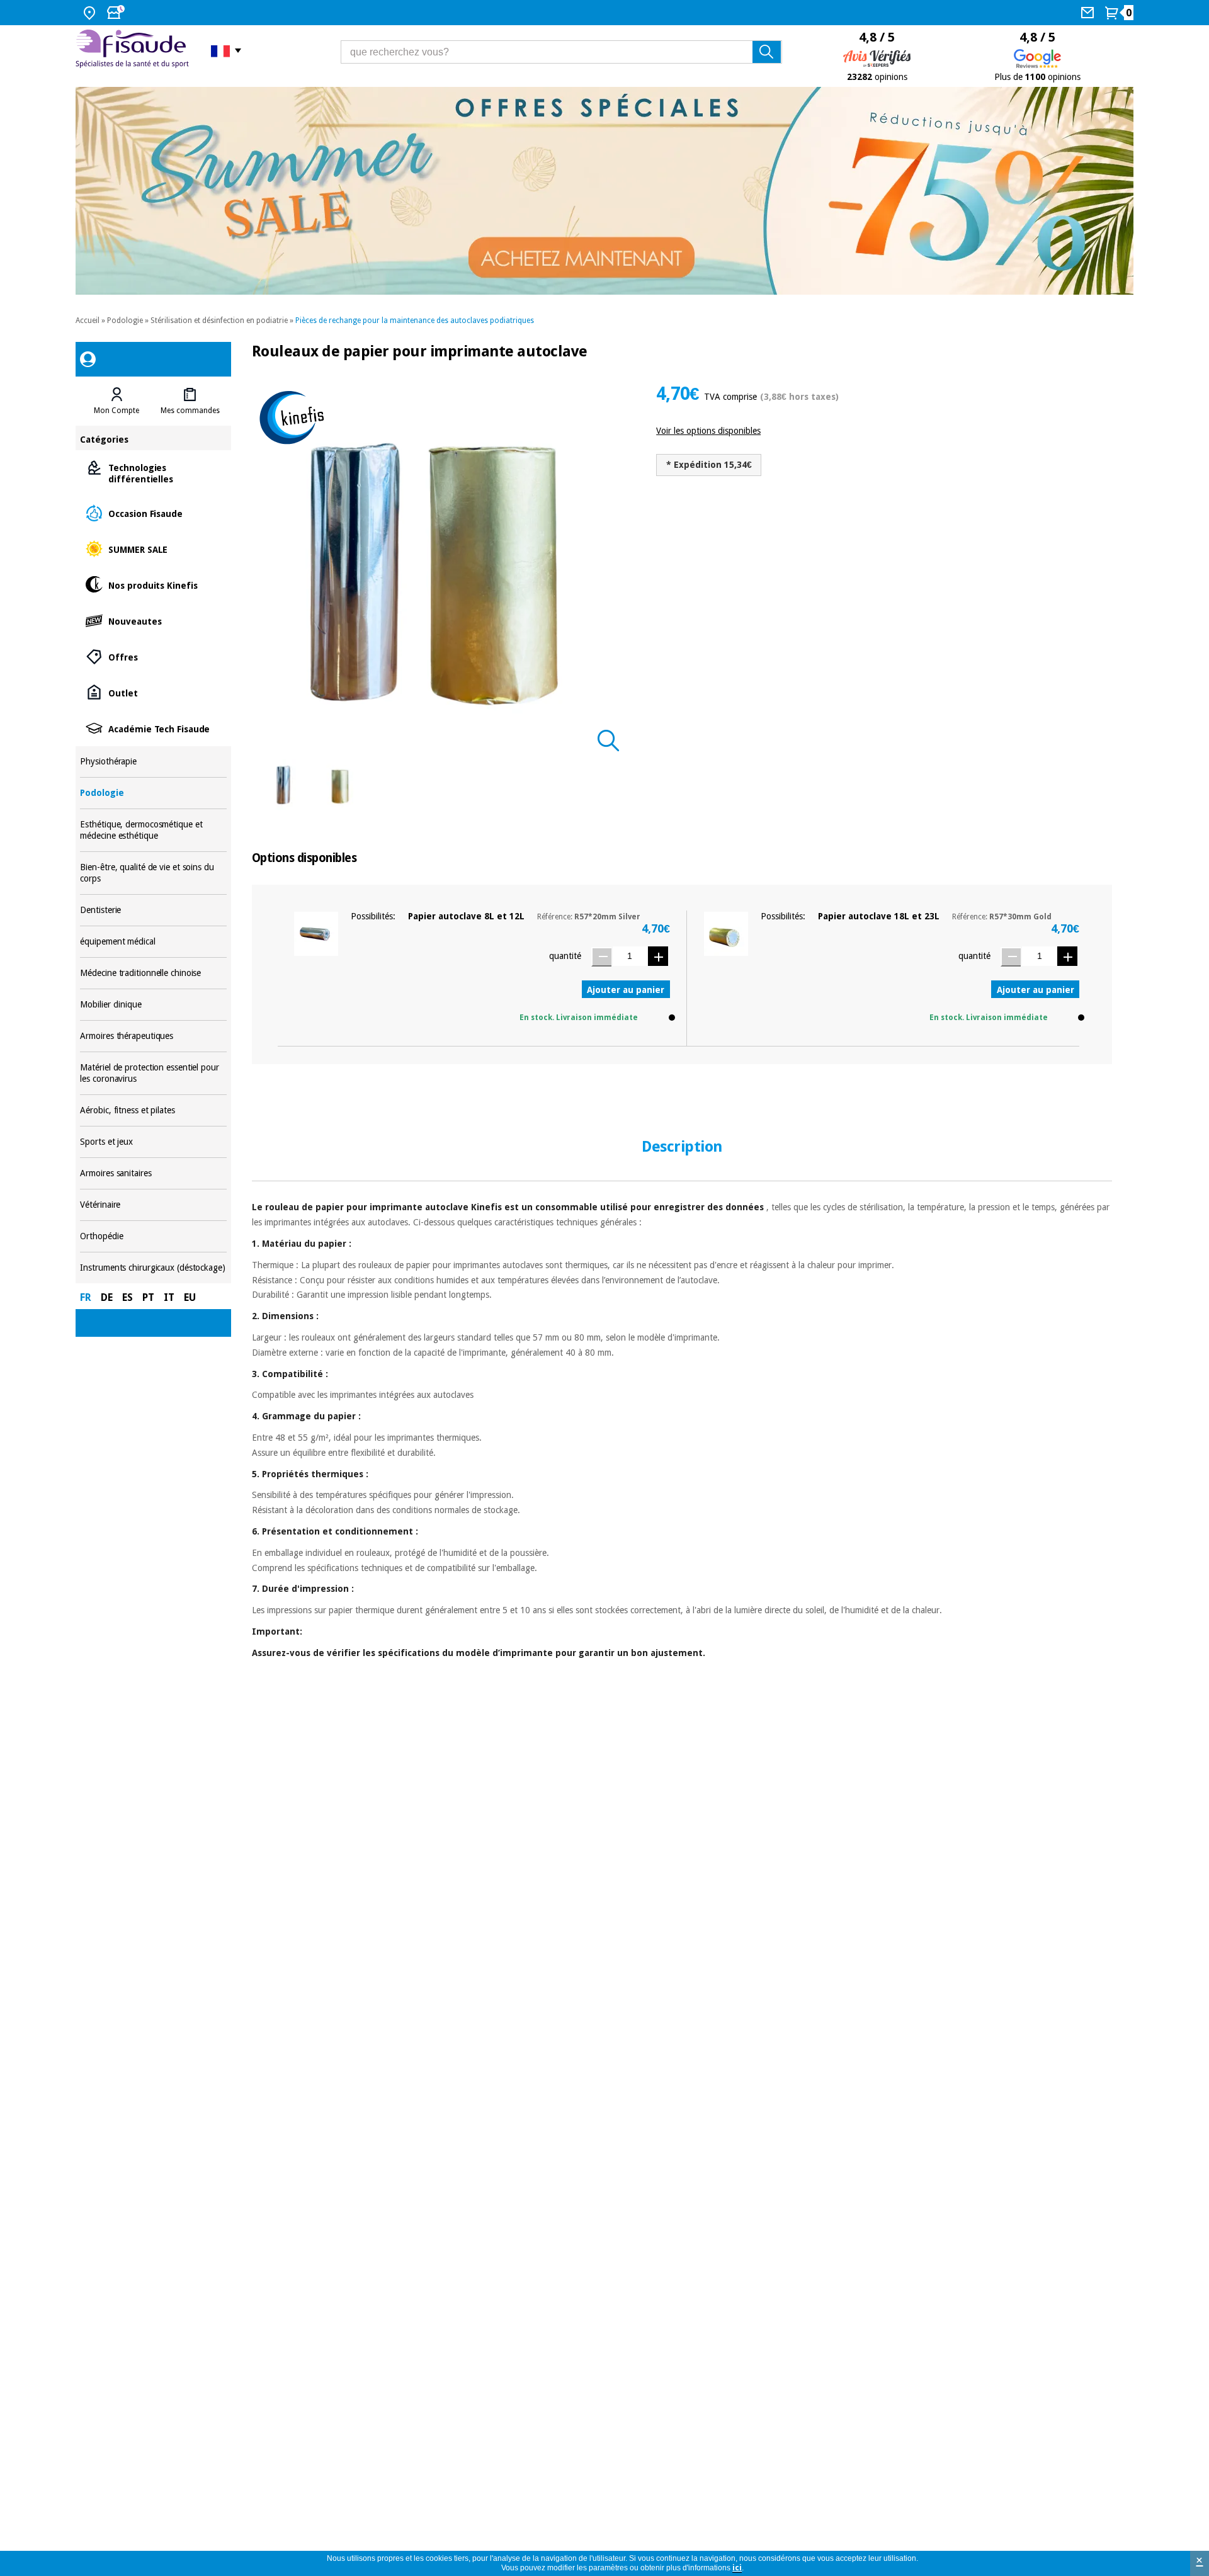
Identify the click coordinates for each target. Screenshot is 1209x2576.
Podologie (125, 321)
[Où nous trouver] (91, 13)
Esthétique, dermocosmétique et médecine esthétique (153, 830)
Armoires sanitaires (153, 1173)
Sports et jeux (153, 1142)
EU (190, 1297)
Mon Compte (116, 411)
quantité (565, 956)
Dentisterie (153, 910)
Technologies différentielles (153, 473)
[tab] (116, 401)
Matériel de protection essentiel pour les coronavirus (153, 1073)
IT (169, 1297)
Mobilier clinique (153, 1005)
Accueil (88, 321)
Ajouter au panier (626, 990)
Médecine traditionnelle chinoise (153, 973)
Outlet (153, 692)
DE (107, 1297)
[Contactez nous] (1089, 13)
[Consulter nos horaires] (117, 13)
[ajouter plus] (658, 956)
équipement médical (153, 942)
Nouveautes (153, 621)
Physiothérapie (153, 762)
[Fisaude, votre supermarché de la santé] (134, 50)
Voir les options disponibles (708, 431)
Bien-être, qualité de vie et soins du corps (153, 873)
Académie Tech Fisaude (153, 728)
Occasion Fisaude (153, 513)
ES (128, 1297)
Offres (153, 656)
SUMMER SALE (153, 549)
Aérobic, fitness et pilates (153, 1110)
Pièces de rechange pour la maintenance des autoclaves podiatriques (415, 321)
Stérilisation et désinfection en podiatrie (219, 321)
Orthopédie (153, 1236)
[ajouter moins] (601, 957)
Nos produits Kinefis (153, 585)
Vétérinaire (153, 1205)
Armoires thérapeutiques (153, 1036)
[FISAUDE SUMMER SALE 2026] (604, 191)
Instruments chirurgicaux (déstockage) (153, 1268)
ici (737, 2568)
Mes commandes (190, 411)
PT (148, 1297)
